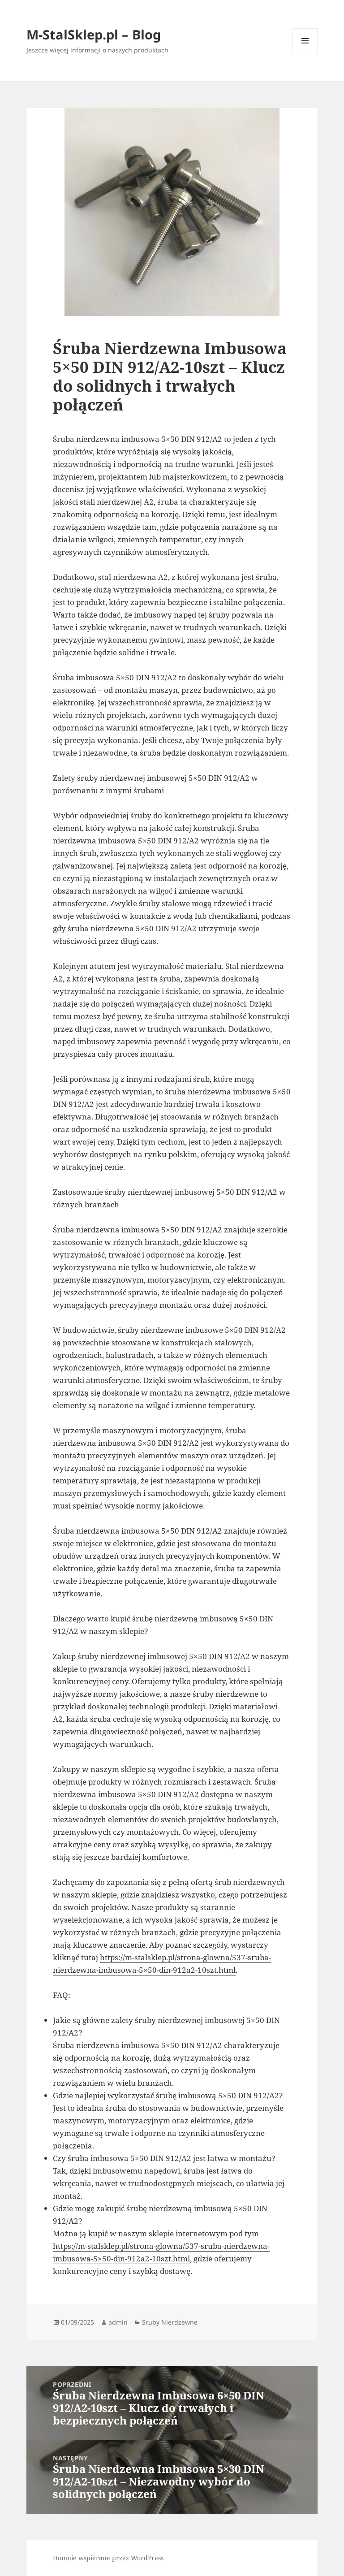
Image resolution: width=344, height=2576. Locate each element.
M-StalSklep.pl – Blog (94, 34)
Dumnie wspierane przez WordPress (108, 2558)
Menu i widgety (305, 53)
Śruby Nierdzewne (170, 2322)
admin (118, 2322)
